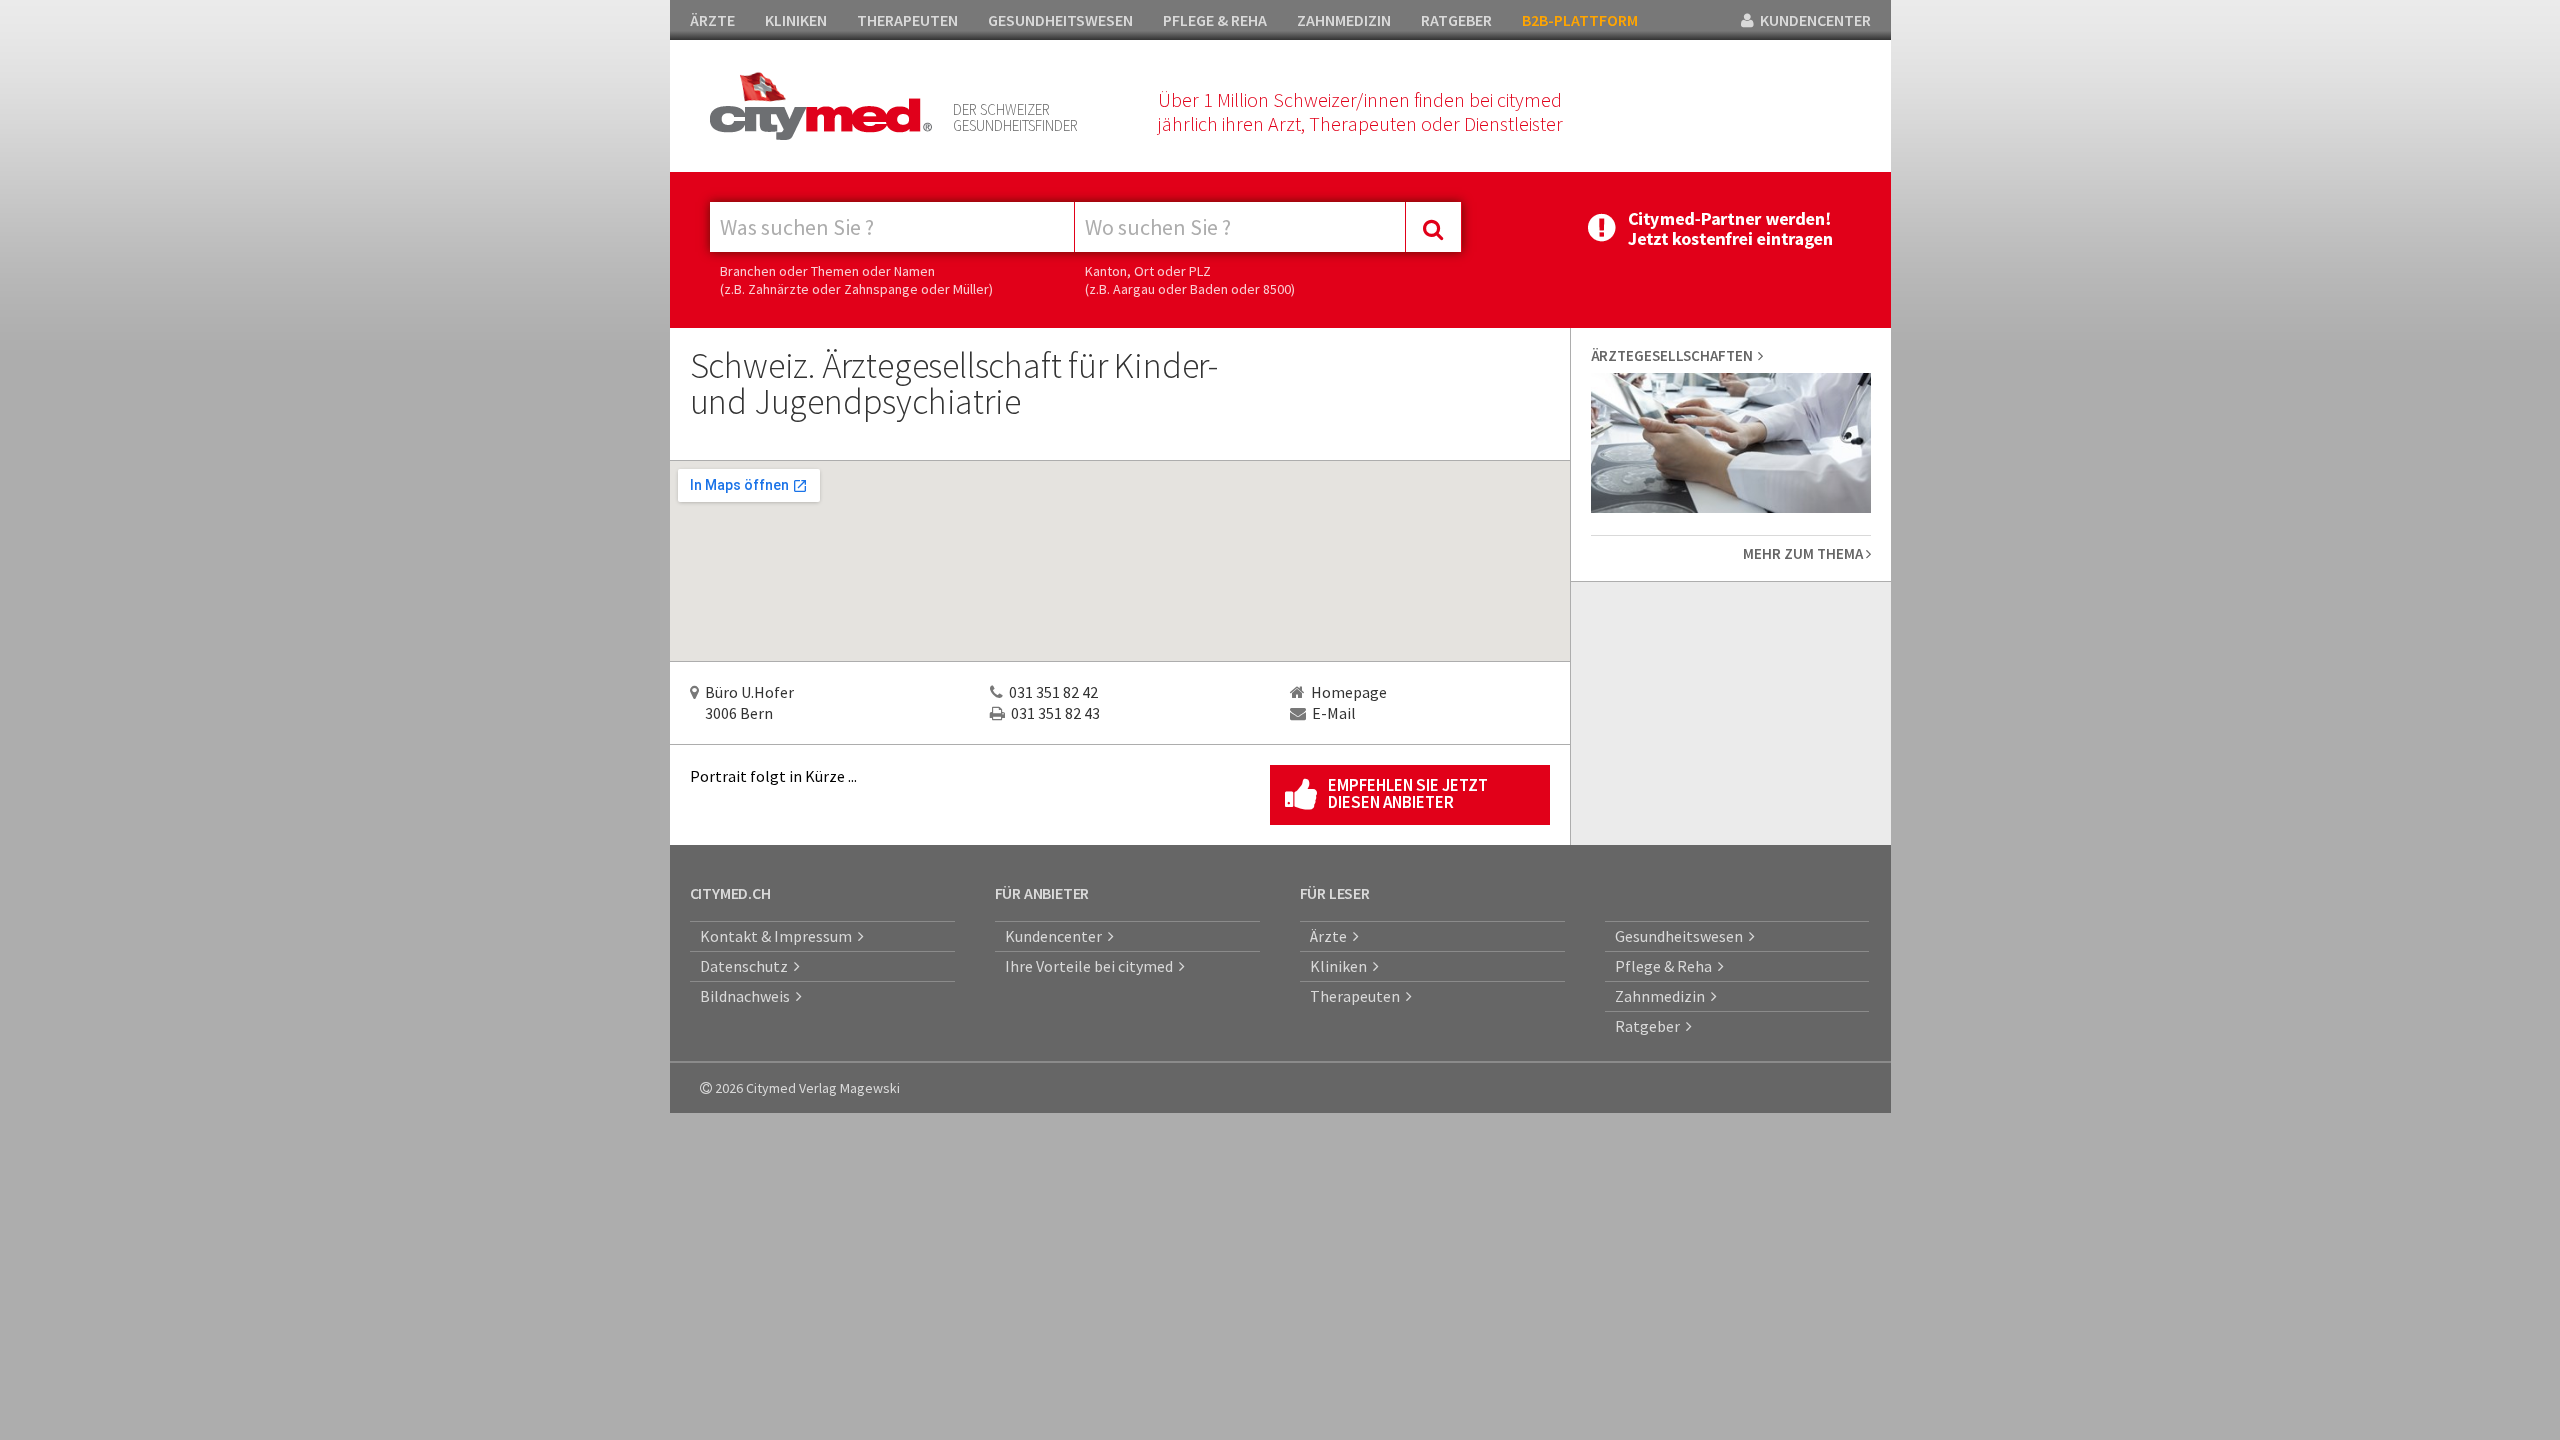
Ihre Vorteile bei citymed (1092, 966)
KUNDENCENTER (1812, 20)
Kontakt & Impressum (779, 936)
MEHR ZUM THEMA (1804, 553)
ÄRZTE (712, 20)
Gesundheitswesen (1682, 936)
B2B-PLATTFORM (1580, 20)
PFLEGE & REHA (1215, 20)
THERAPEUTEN (907, 20)
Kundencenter (1056, 936)
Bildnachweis (748, 996)
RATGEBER (1456, 20)
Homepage (1349, 692)
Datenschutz (747, 966)
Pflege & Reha (1666, 966)
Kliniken (1341, 966)
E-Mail (1334, 713)
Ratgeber (1650, 1026)
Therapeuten (1358, 996)
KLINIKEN (796, 20)
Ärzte (1331, 936)
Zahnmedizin (1663, 996)
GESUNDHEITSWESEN (1060, 20)
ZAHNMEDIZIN (1344, 20)
